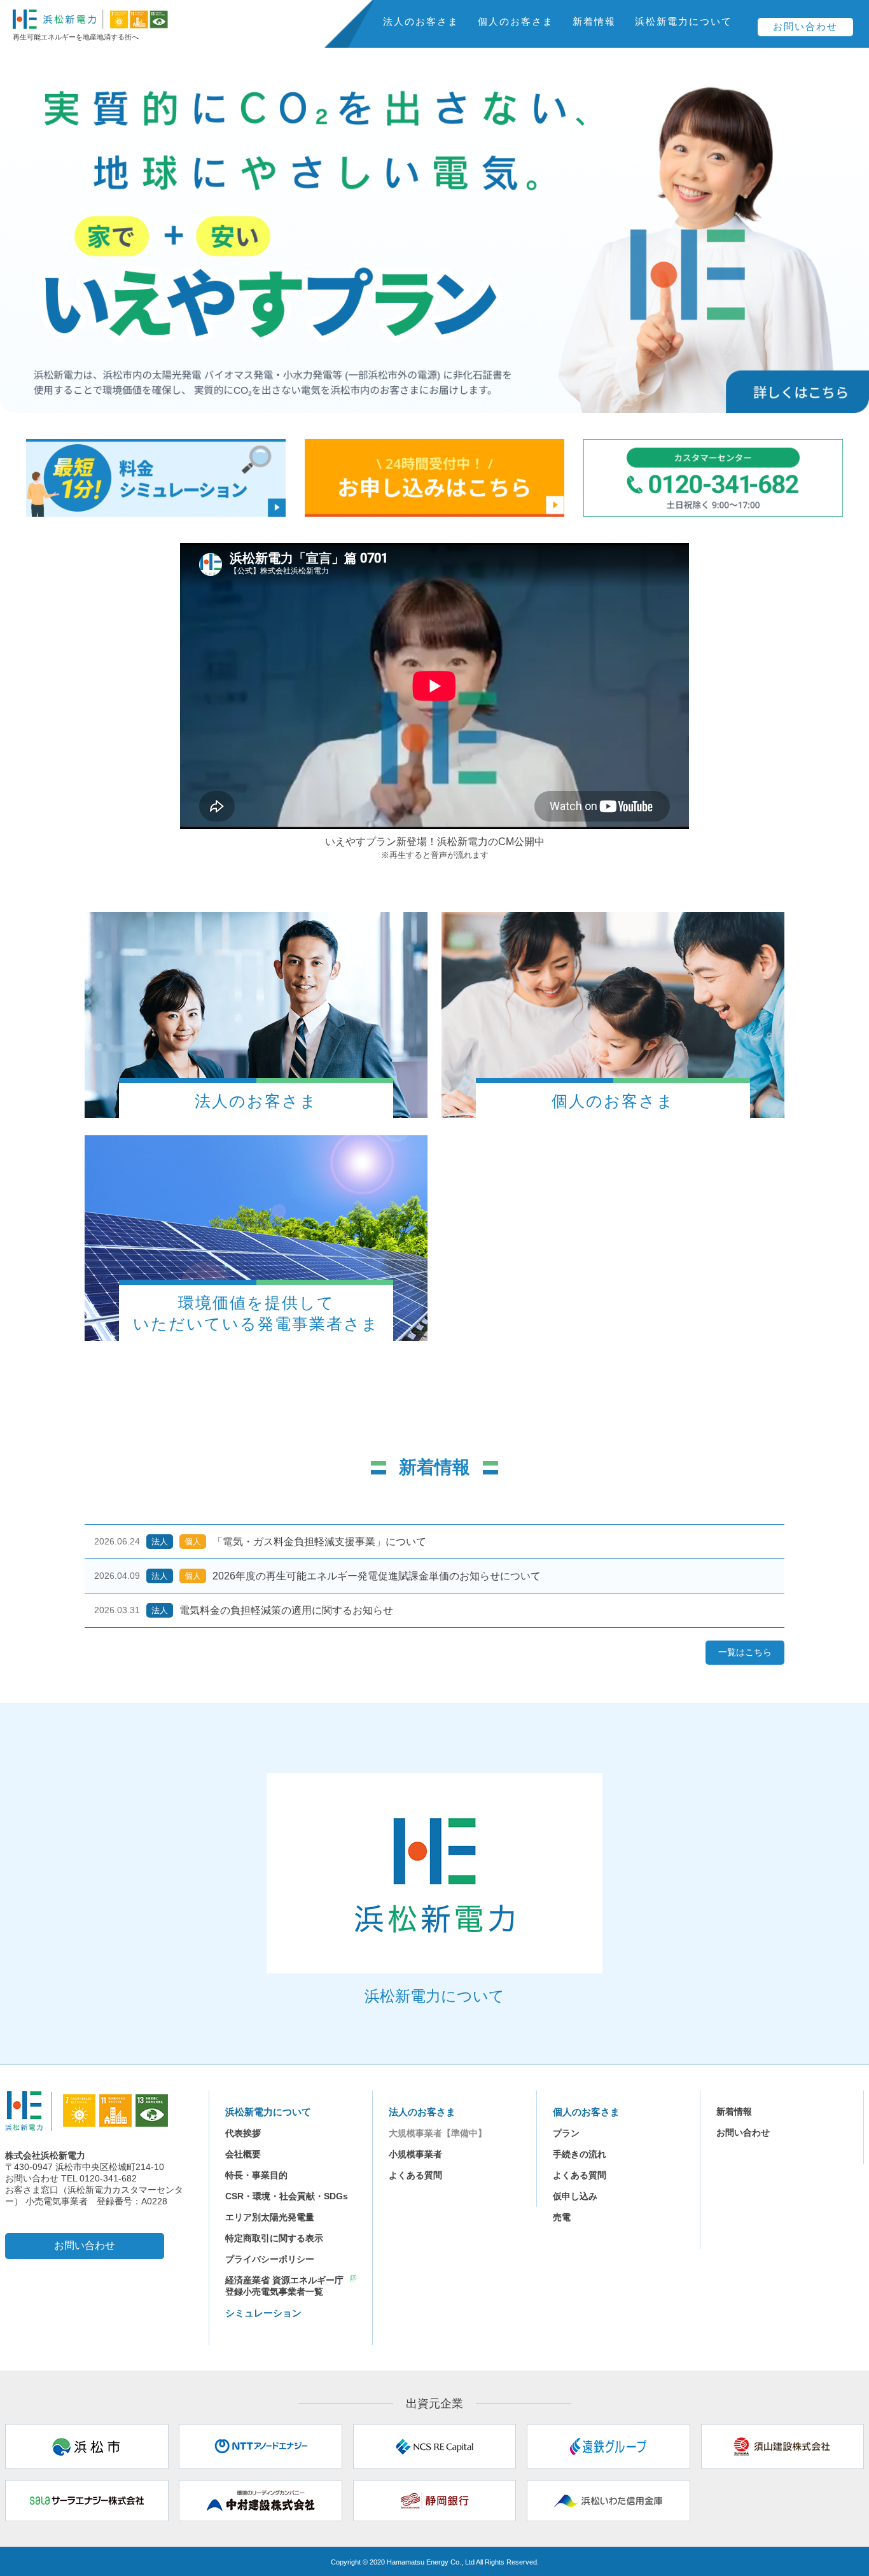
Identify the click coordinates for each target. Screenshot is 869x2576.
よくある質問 (415, 2175)
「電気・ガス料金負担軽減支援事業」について (319, 1542)
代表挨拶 (243, 2133)
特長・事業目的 (256, 2175)
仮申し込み (575, 2196)
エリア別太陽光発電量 (270, 2217)
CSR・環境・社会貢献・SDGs (287, 2196)
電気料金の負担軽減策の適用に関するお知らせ (286, 1610)
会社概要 (243, 2154)
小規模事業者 (415, 2154)
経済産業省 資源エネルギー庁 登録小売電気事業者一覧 (284, 2286)
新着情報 (594, 21)
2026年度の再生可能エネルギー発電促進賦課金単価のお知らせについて (377, 1576)
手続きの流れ (580, 2154)
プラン (566, 2133)
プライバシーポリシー (270, 2259)
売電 (562, 2217)
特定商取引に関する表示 (274, 2238)
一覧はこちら (745, 1652)
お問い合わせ (805, 26)
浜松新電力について (684, 21)
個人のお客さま (516, 21)
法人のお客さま (421, 21)
